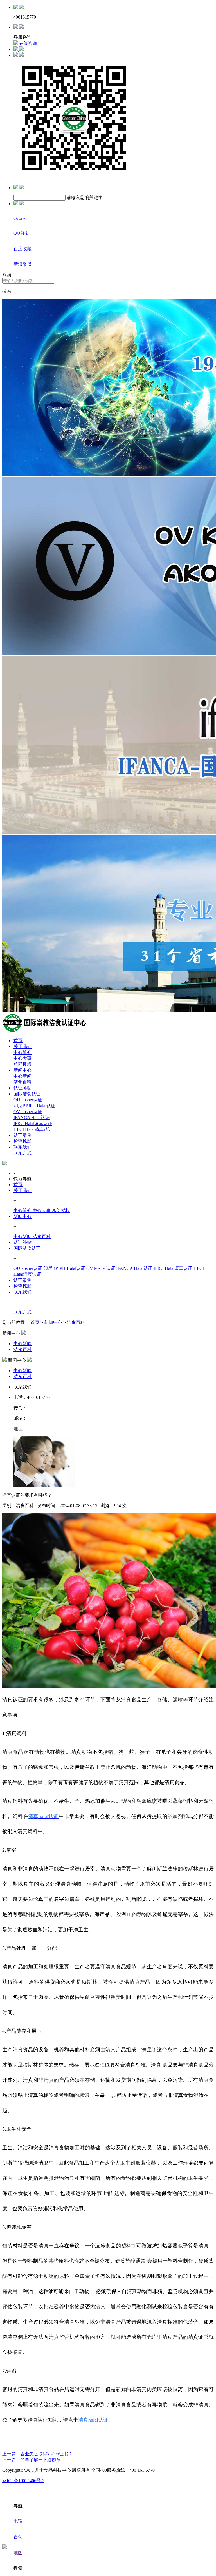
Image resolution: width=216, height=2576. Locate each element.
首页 (18, 1041)
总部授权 (22, 1064)
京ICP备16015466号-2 (23, 2481)
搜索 (7, 291)
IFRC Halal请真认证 (33, 1123)
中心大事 (22, 1058)
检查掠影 (22, 1141)
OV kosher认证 (28, 1112)
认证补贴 (22, 1088)
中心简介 (22, 1052)
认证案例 (22, 1135)
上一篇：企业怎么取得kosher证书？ (37, 2454)
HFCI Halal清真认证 (33, 1129)
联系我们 (22, 1147)
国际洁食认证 (27, 1094)
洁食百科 (22, 1082)
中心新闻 (22, 1076)
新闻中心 (22, 1070)
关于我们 (22, 1046)
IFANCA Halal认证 (32, 1118)
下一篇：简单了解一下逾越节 (31, 2460)
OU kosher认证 (28, 1100)
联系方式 (22, 1153)
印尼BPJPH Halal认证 (34, 1106)
